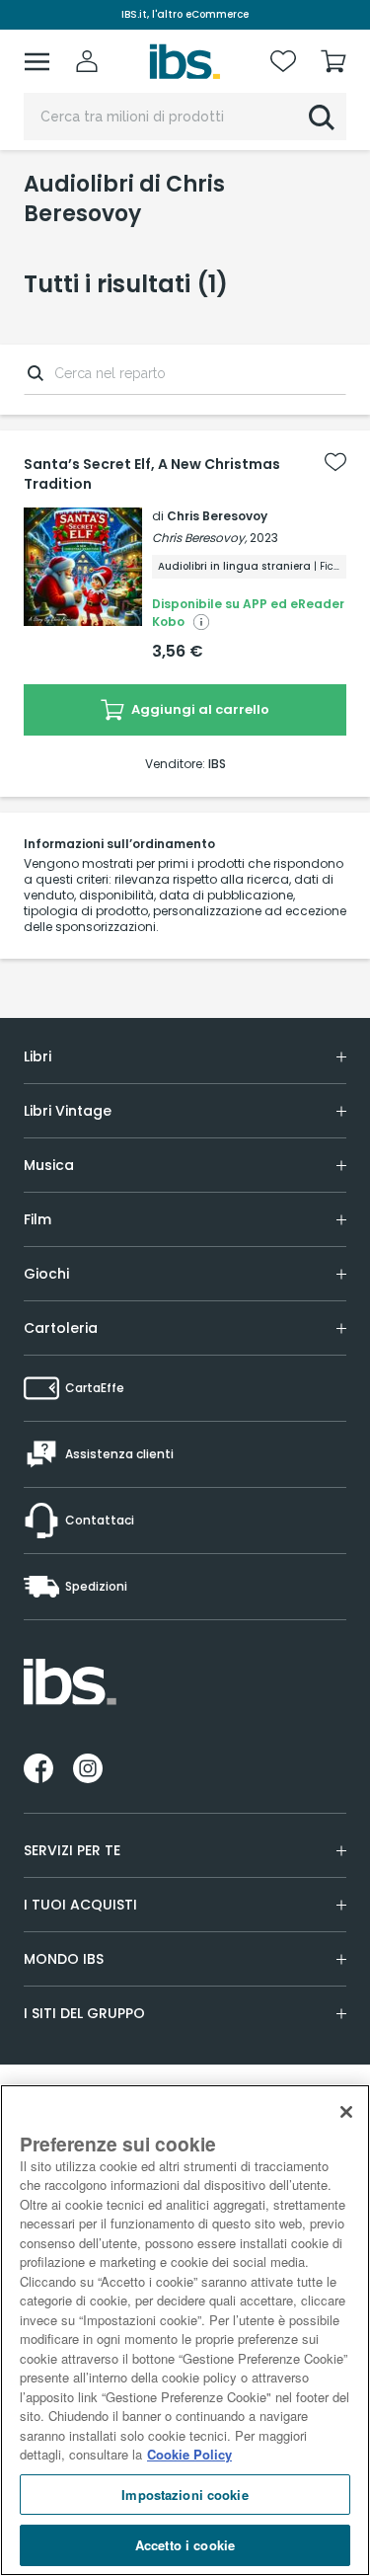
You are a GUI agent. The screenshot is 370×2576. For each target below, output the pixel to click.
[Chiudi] (346, 2112)
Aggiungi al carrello (199, 709)
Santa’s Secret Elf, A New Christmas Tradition (152, 474)
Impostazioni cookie (185, 2495)
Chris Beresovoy (217, 516)
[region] (185, 2330)
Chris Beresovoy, (199, 538)
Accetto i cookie (185, 2545)
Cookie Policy (189, 2454)
